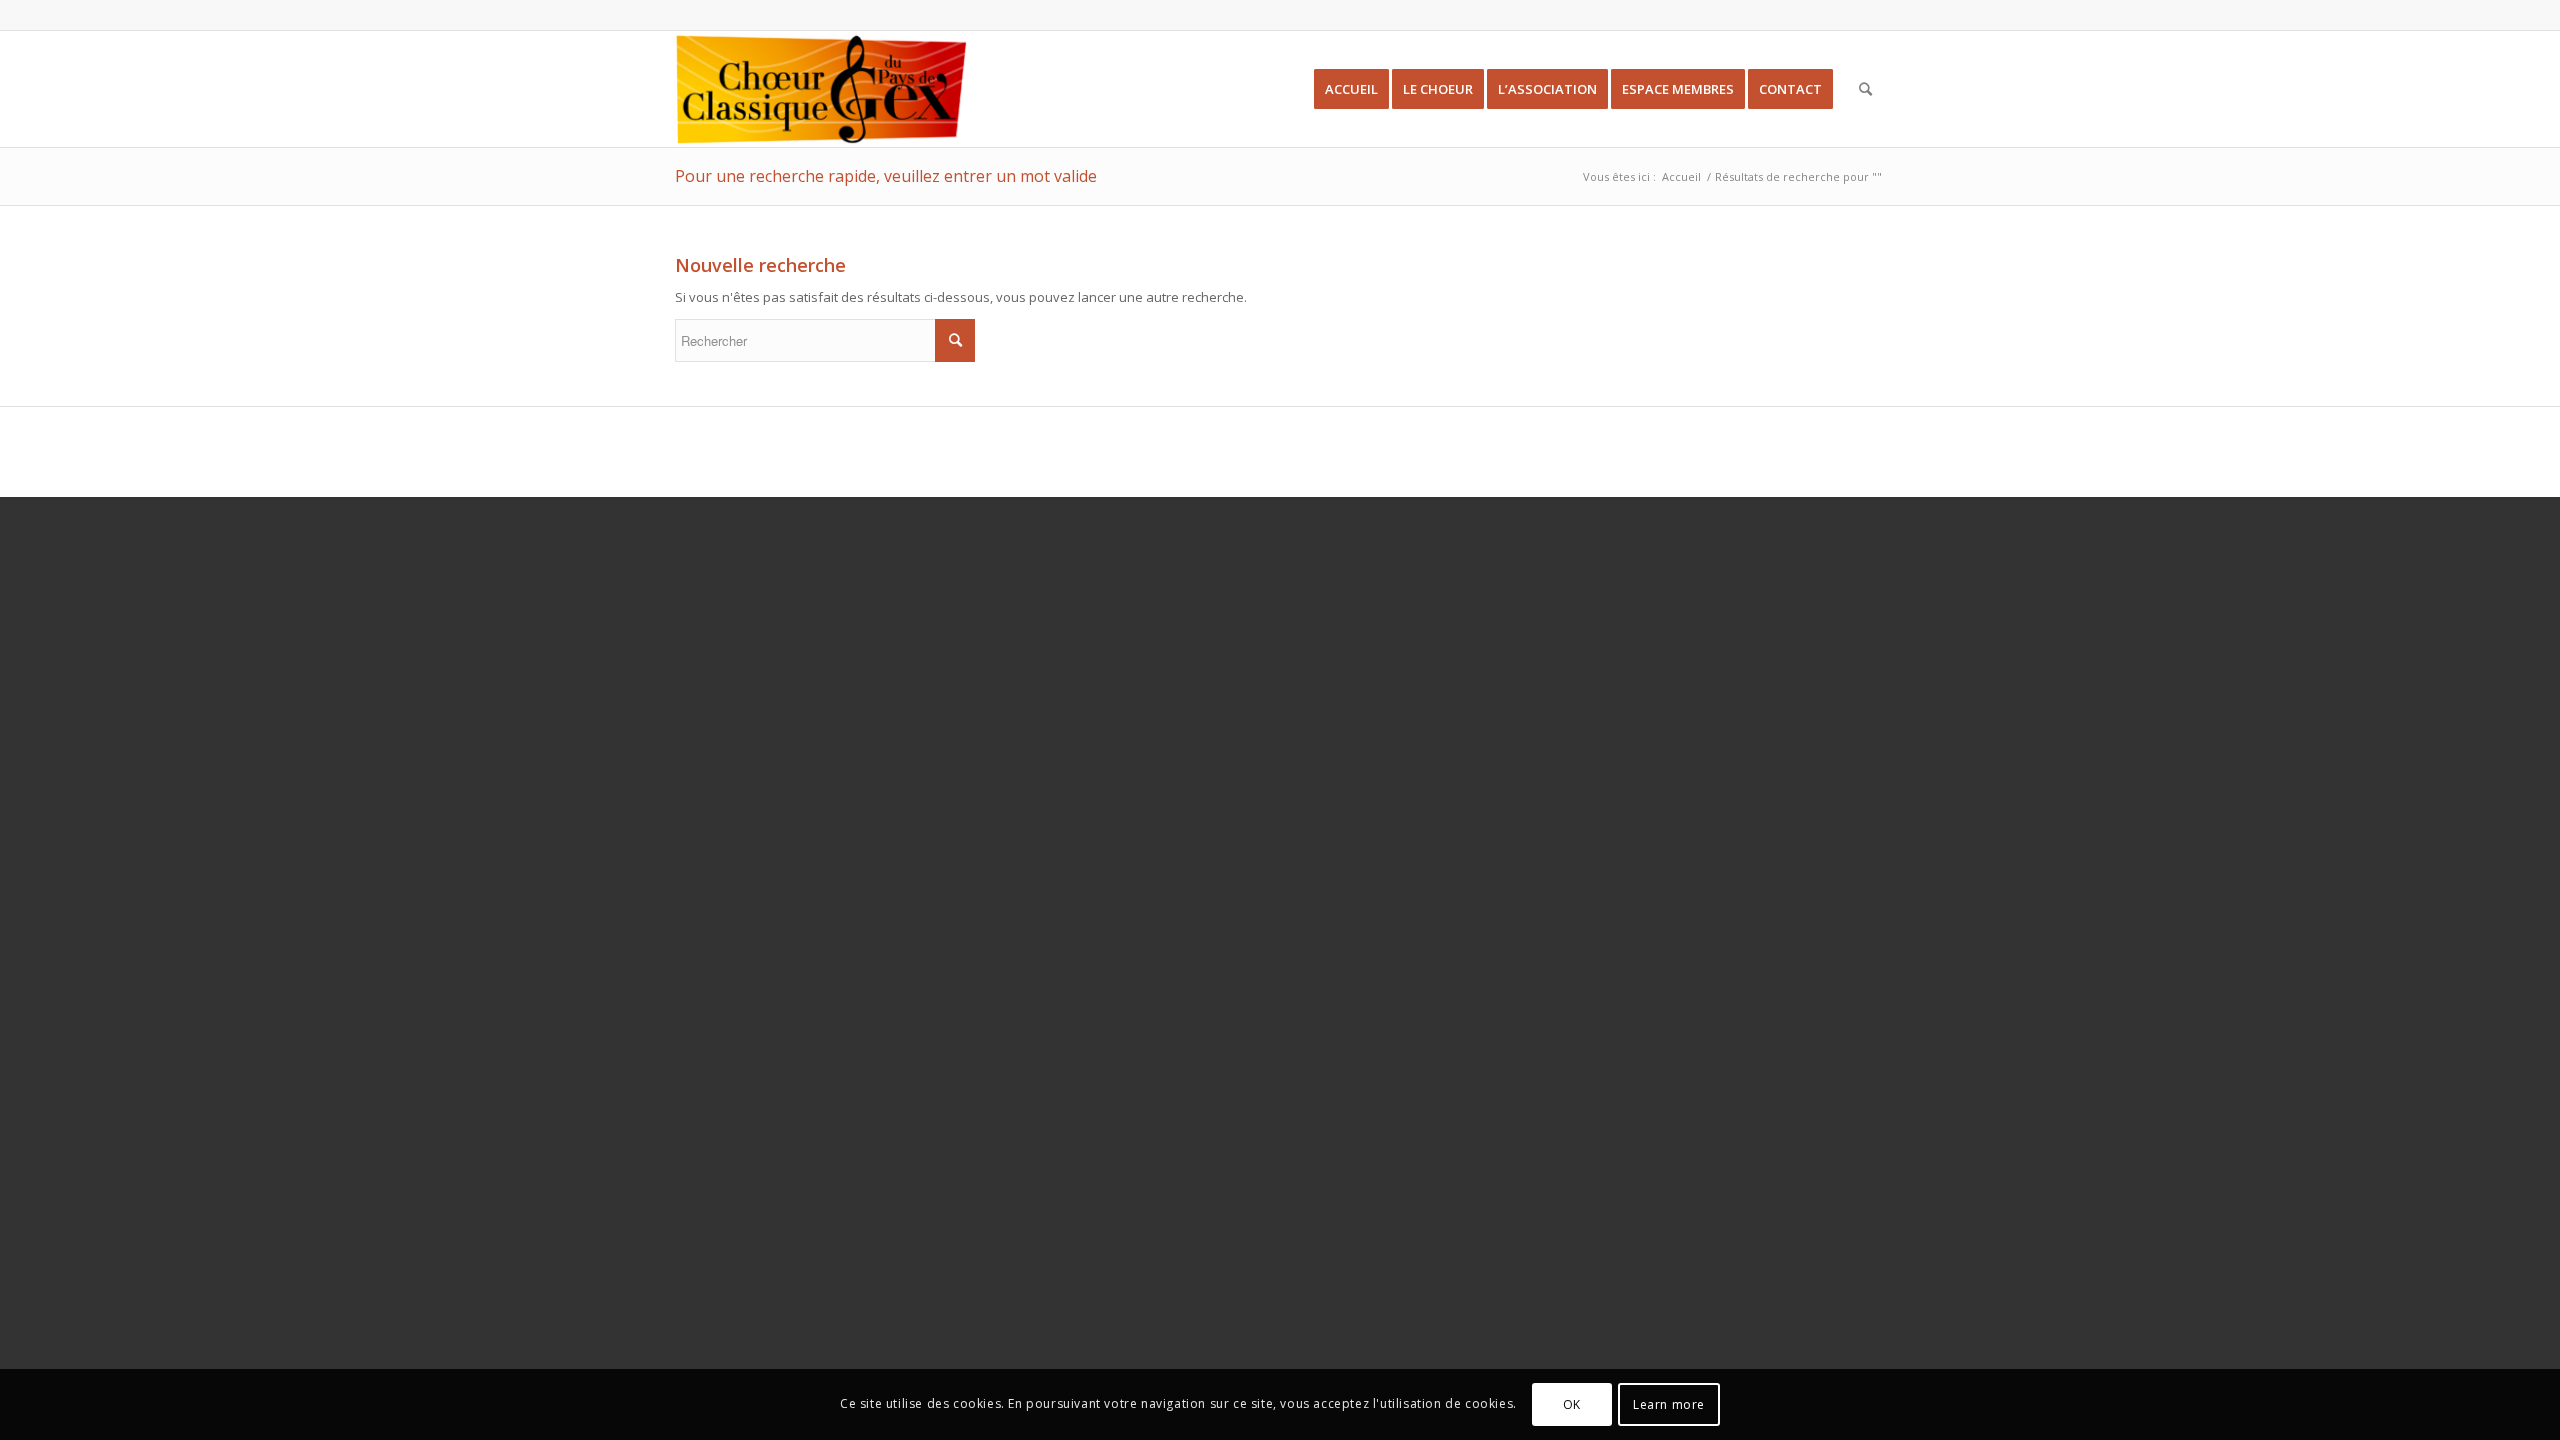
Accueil (1681, 176)
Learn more (1669, 1404)
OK (1572, 1404)
